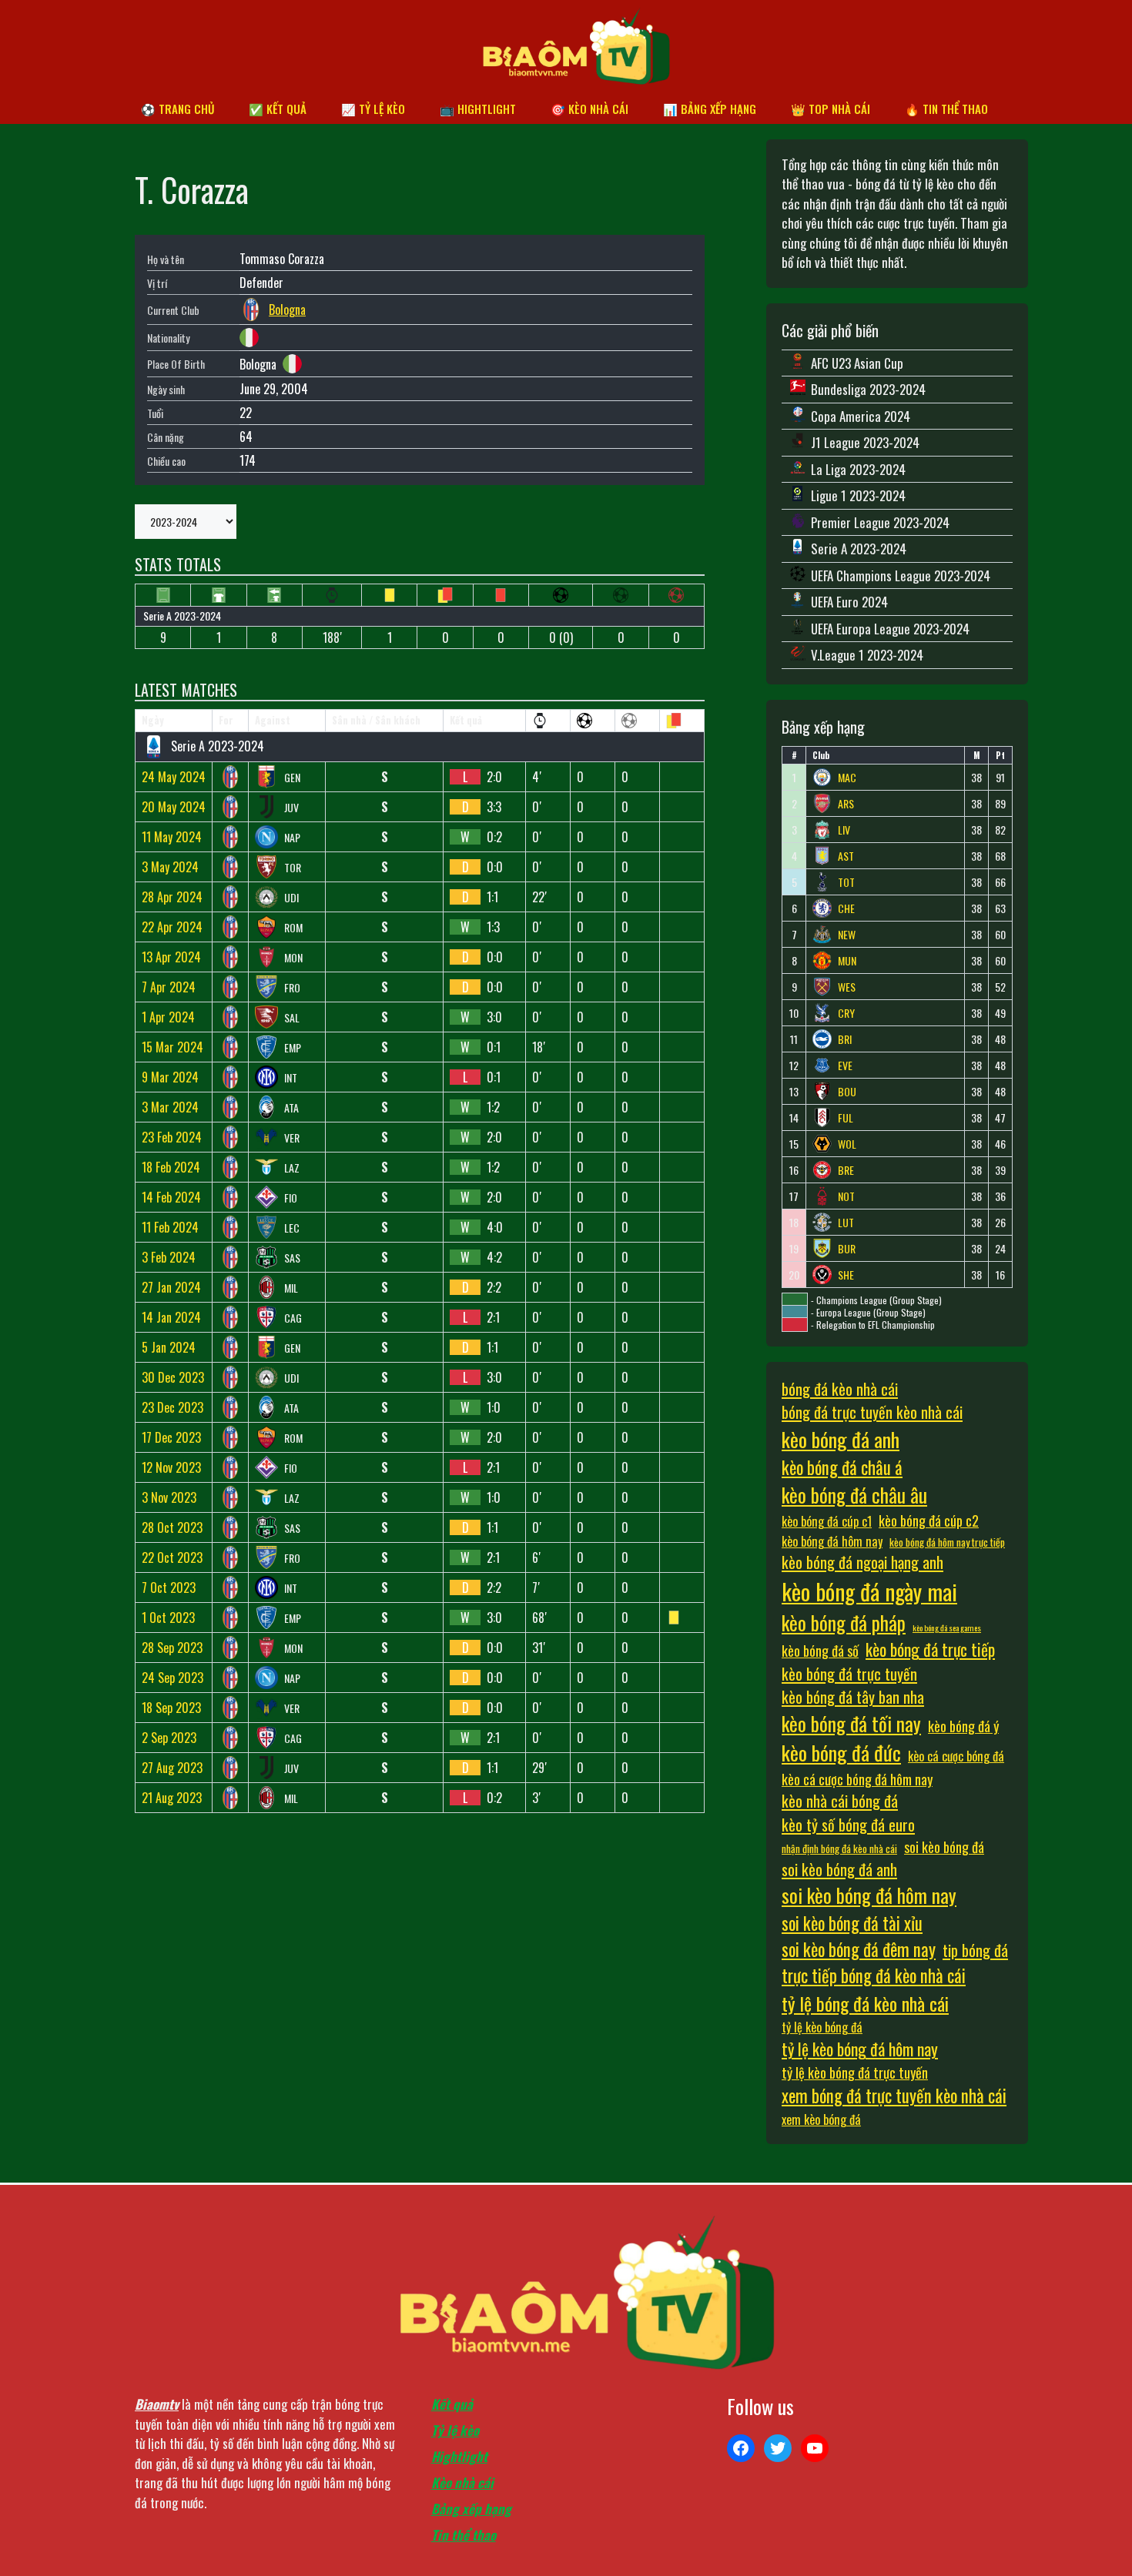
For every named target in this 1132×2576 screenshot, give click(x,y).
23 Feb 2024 (172, 1137)
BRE (846, 1170)
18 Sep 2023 (171, 1708)
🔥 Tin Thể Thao (946, 109)
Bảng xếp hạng (471, 2509)
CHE (846, 908)
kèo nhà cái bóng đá (840, 1801)
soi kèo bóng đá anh (839, 1869)
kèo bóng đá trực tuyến (849, 1674)
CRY (846, 1013)
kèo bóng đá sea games (947, 1628)
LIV (844, 830)
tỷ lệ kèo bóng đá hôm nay (860, 2049)
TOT (846, 882)
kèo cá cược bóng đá (956, 1756)
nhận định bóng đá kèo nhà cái (839, 1848)
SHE (846, 1275)
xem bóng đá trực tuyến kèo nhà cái (894, 2096)
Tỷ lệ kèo (455, 2430)
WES (847, 987)
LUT (846, 1223)
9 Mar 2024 (170, 1077)
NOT (846, 1196)
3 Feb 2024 (169, 1257)
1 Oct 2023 (168, 1618)
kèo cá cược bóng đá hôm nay (857, 1779)
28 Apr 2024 (172, 897)
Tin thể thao (464, 2535)
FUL (846, 1118)
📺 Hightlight (478, 109)
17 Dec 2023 (171, 1437)
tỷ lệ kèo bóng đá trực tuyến (855, 2072)
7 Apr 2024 (169, 987)
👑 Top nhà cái (831, 109)
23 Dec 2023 (172, 1407)
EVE (845, 1066)
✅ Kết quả (278, 109)
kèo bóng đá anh (841, 1439)
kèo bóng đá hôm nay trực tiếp (947, 1542)
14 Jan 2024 (171, 1317)
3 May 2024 (170, 867)
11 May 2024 (172, 837)
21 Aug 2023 (172, 1798)
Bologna (287, 309)
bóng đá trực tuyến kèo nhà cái (872, 1412)
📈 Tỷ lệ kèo (373, 109)
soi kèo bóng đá (944, 1847)
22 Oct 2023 (172, 1557)
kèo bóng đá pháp (844, 1623)
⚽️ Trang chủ (178, 109)
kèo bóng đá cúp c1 (827, 1521)
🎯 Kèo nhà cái (589, 109)
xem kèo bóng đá (821, 2119)
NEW (847, 935)
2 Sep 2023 (169, 1738)
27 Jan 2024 (171, 1287)
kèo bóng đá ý (963, 1726)
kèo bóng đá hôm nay (832, 1541)
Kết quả (452, 2404)
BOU (847, 1092)
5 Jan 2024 (169, 1347)
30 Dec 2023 (173, 1377)
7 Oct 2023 (169, 1587)
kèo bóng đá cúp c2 (929, 1520)
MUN (847, 961)
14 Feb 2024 (171, 1197)
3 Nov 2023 (169, 1497)
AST (846, 856)
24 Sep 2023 (172, 1678)
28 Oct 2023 (172, 1527)
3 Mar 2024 (170, 1107)
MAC (847, 778)
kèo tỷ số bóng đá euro (848, 1825)
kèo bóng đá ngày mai (869, 1591)
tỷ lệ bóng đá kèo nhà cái (865, 2003)
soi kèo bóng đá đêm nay (859, 1949)
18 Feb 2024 (171, 1167)
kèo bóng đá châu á (842, 1467)
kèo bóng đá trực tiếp (930, 1649)
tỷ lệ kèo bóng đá (822, 2027)
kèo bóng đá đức (841, 1753)
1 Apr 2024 (168, 1017)
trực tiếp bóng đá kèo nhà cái (874, 1975)
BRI (845, 1039)
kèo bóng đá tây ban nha (853, 1697)
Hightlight (459, 2456)
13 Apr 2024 (171, 957)
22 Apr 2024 (172, 927)
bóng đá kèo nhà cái (840, 1389)
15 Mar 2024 (172, 1047)
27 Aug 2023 (172, 1768)
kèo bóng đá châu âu (854, 1495)
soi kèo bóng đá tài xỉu (852, 1923)
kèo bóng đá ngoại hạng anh (862, 1562)
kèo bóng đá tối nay (851, 1723)
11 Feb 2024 (170, 1227)
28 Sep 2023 (172, 1648)
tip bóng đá (975, 1950)
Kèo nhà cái (462, 2482)
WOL (847, 1144)
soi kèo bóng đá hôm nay (869, 1895)
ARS (846, 804)
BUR (847, 1249)
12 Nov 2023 (171, 1467)
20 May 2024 (174, 807)
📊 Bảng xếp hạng (710, 109)
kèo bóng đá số (820, 1650)
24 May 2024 (174, 777)
